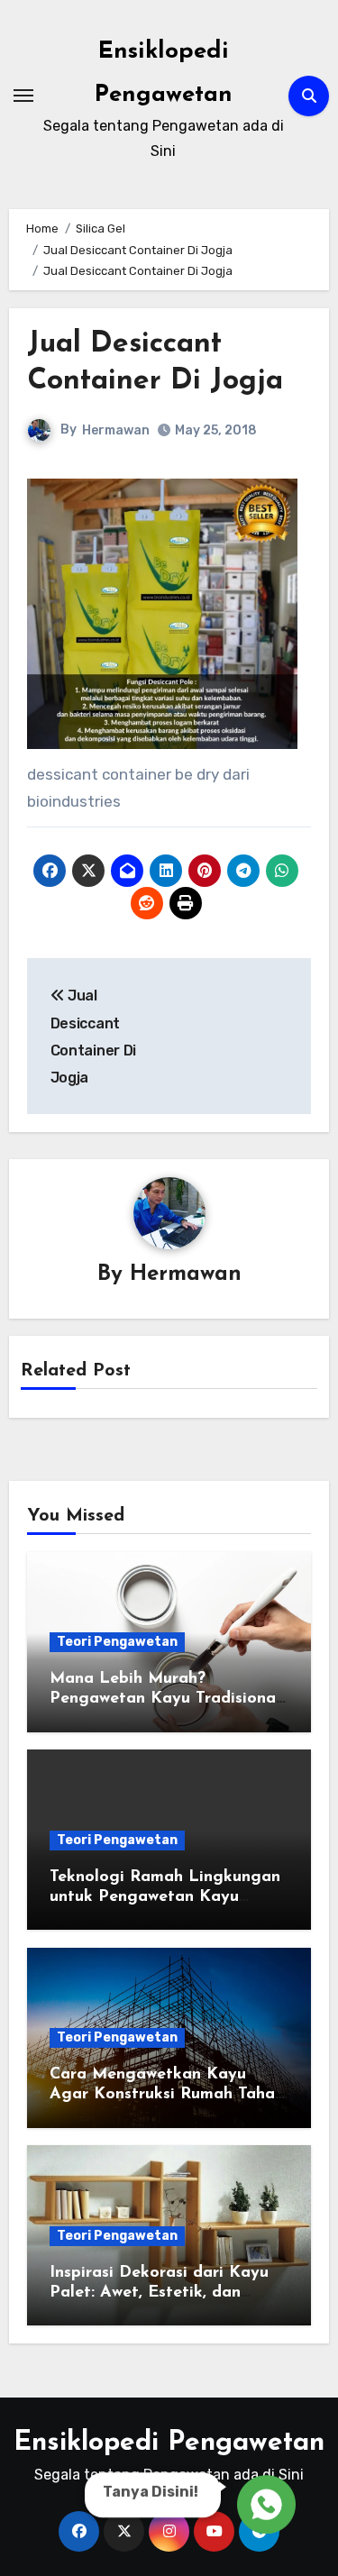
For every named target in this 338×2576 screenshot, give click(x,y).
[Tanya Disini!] (264, 2504)
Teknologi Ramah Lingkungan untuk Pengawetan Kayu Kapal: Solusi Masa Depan (165, 1897)
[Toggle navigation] (23, 96)
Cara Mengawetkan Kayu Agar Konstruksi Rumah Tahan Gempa (167, 2094)
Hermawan (116, 430)
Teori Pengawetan (117, 1642)
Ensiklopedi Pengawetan (169, 2443)
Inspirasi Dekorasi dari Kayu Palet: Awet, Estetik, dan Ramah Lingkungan (159, 2293)
